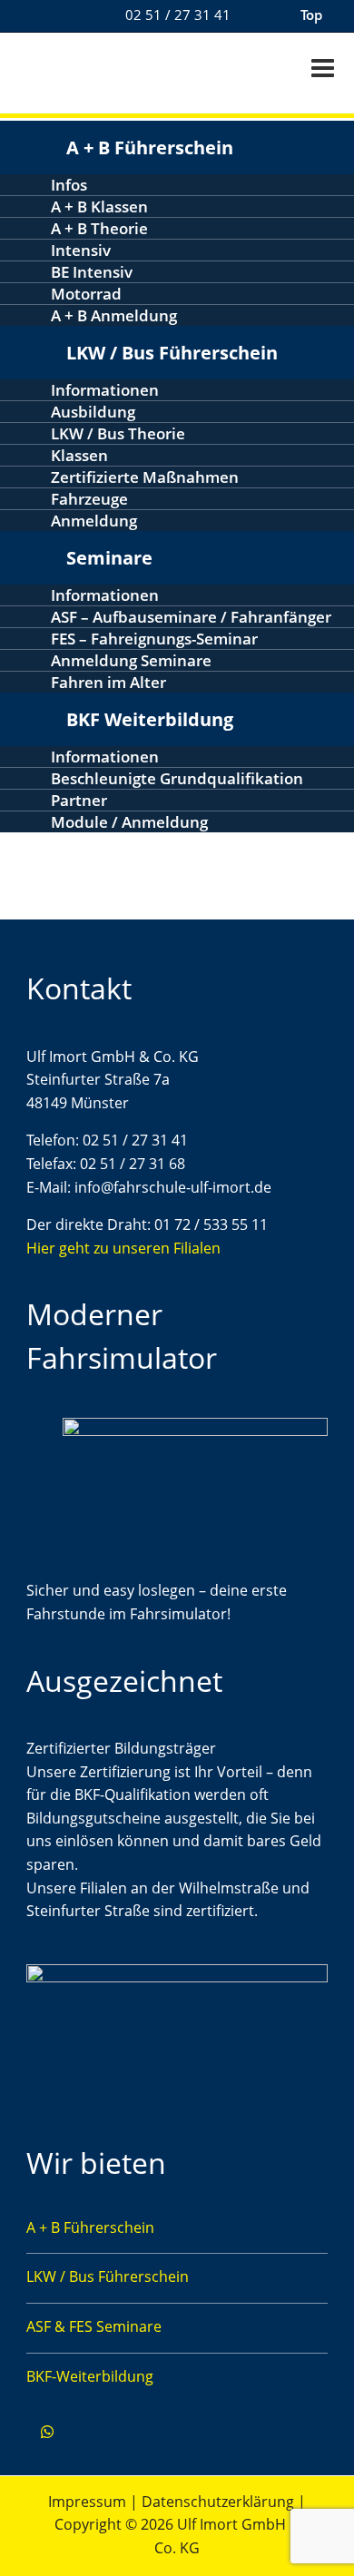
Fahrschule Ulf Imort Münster (100, 71)
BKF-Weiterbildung (90, 2376)
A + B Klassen (99, 206)
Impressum (87, 2502)
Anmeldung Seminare (131, 660)
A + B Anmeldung (114, 315)
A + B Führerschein (150, 147)
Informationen (105, 390)
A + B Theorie (99, 228)
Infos (69, 185)
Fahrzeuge (89, 499)
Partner (79, 800)
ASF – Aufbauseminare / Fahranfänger (191, 617)
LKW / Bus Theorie (118, 433)
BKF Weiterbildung (150, 719)
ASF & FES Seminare (94, 2326)
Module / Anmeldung (129, 822)
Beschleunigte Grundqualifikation (177, 778)
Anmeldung (94, 521)
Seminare (109, 558)
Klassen (79, 455)
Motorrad (86, 294)
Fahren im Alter (108, 682)
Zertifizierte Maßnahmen (145, 477)
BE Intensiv (92, 272)
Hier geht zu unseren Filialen (123, 1248)
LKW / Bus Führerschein (172, 353)
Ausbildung (93, 412)
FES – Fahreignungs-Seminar (154, 639)
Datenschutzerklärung (218, 2502)
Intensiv (81, 250)
